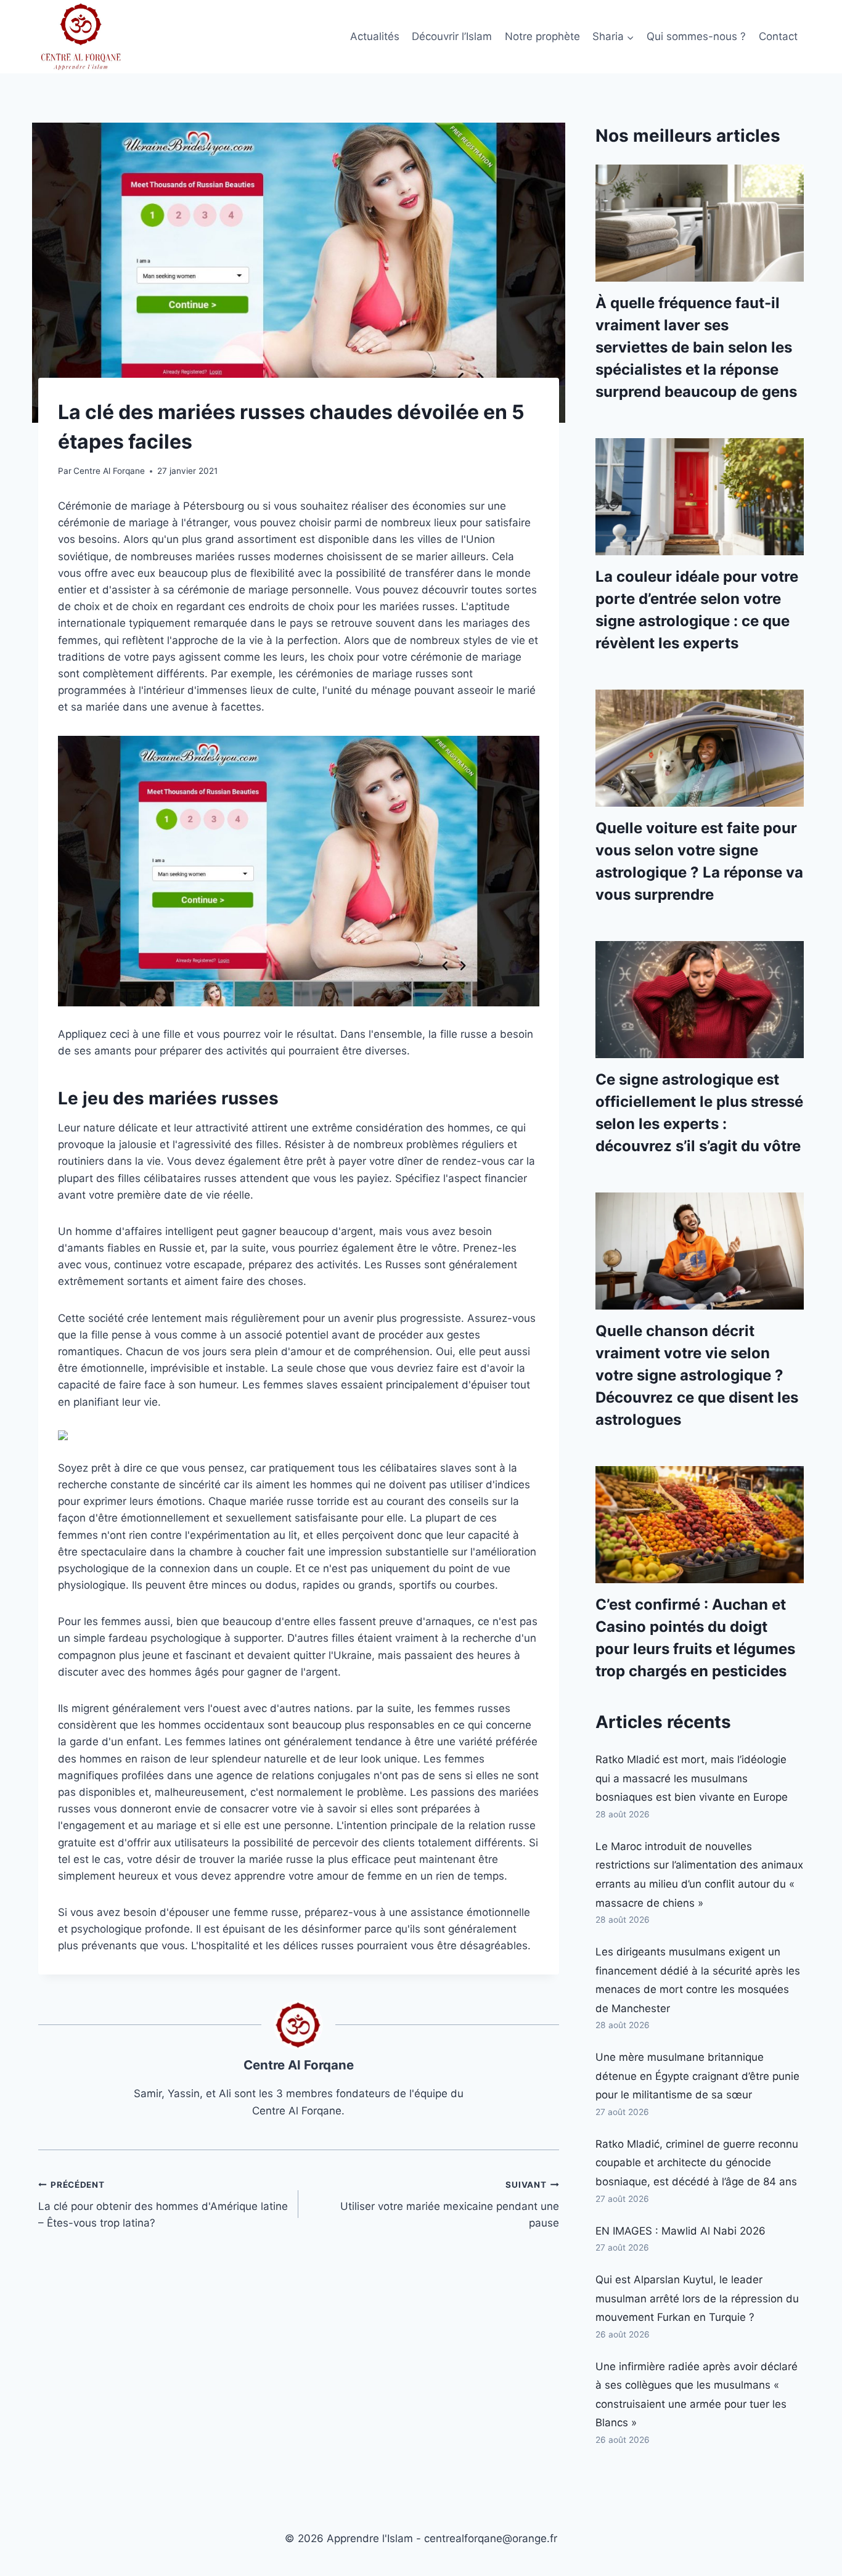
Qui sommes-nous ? (696, 36)
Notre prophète (542, 36)
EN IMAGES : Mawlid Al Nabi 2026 (681, 2231)
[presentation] (700, 223)
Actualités (375, 36)
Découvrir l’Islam (452, 36)
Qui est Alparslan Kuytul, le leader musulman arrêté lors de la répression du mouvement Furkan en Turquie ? (697, 2298)
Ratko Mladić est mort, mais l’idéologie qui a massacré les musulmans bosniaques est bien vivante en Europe (692, 1778)
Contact (778, 36)
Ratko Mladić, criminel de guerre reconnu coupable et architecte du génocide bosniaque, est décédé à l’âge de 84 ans (697, 2163)
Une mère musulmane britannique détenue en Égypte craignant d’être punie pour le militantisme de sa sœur (697, 2076)
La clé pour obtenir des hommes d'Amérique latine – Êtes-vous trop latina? (163, 2204)
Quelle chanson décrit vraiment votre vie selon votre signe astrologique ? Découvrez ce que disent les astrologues (697, 1375)
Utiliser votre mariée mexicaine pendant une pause (449, 2204)
